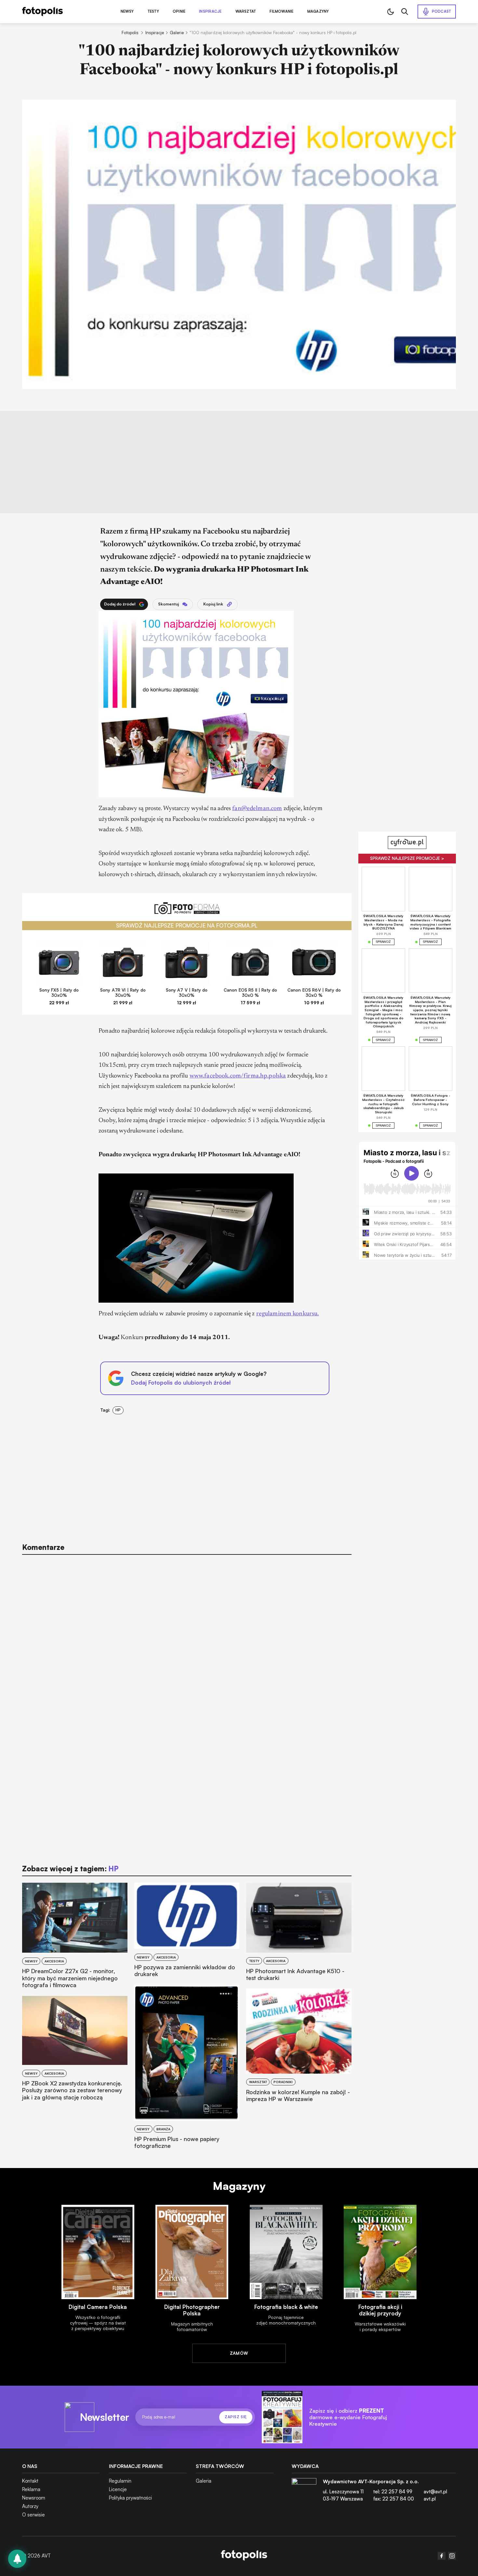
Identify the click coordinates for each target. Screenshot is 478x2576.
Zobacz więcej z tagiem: (70, 1869)
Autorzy (30, 2506)
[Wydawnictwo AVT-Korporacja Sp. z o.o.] (304, 2493)
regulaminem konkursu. (288, 1314)
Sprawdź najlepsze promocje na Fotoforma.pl (187, 925)
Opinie (179, 12)
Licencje (118, 2489)
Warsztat (246, 12)
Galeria (204, 2481)
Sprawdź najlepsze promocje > (407, 858)
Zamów (239, 2353)
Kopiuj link (213, 604)
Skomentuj (168, 604)
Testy (153, 12)
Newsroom (34, 2498)
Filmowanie (281, 12)
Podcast (442, 11)
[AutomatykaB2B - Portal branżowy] (244, 2556)
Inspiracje (210, 12)
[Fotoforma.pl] (187, 912)
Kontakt (30, 2481)
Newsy (127, 12)
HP (118, 1410)
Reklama (31, 2489)
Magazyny (318, 12)
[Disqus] (187, 1643)
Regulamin (120, 2481)
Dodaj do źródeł (120, 604)
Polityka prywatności (130, 2498)
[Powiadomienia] (17, 2559)
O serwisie (33, 2515)
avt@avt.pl (435, 2492)
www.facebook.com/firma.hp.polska (238, 1076)
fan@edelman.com (257, 809)
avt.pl (430, 2499)
